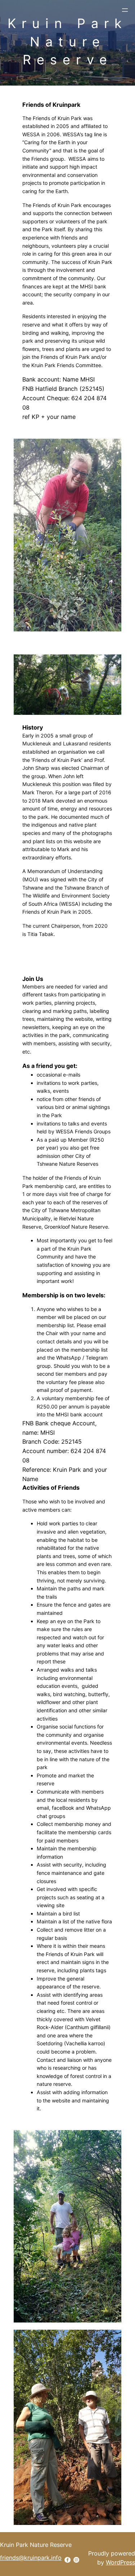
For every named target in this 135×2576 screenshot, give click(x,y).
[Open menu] (125, 10)
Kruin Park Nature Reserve (67, 42)
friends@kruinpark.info (31, 2558)
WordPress (120, 2562)
